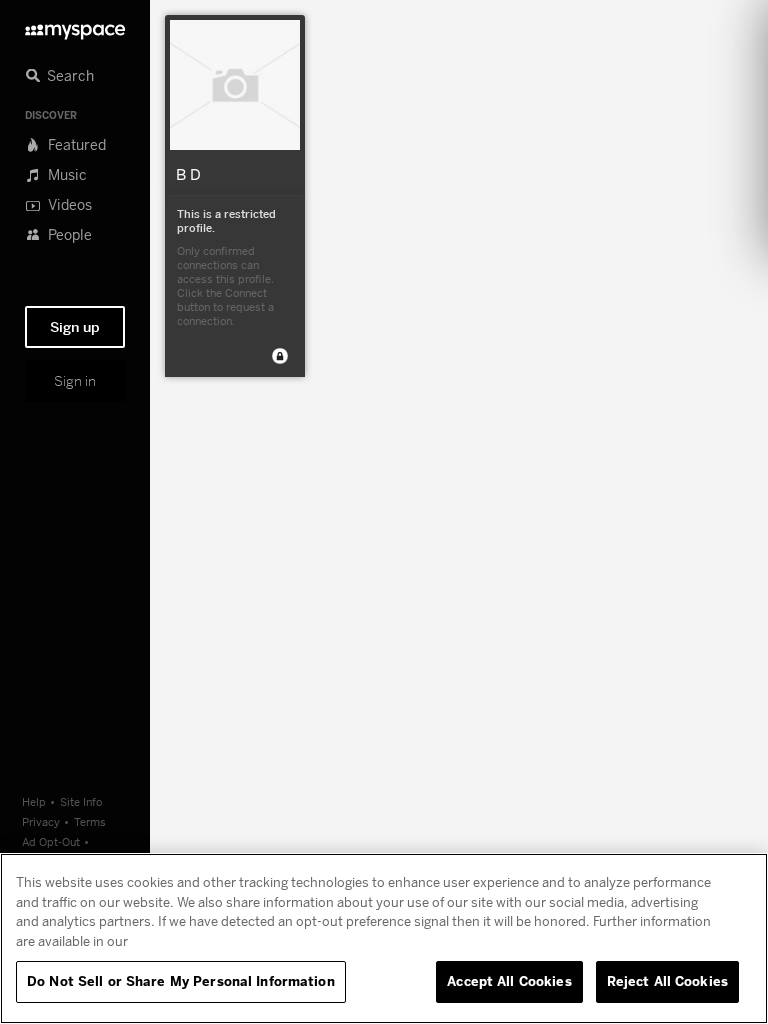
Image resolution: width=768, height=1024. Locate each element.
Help (34, 801)
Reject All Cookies (667, 981)
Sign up (75, 327)
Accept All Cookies (509, 981)
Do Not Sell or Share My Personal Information (181, 981)
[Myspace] (75, 26)
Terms (90, 821)
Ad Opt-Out (51, 841)
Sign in (75, 381)
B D (188, 174)
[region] (384, 938)
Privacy (41, 821)
